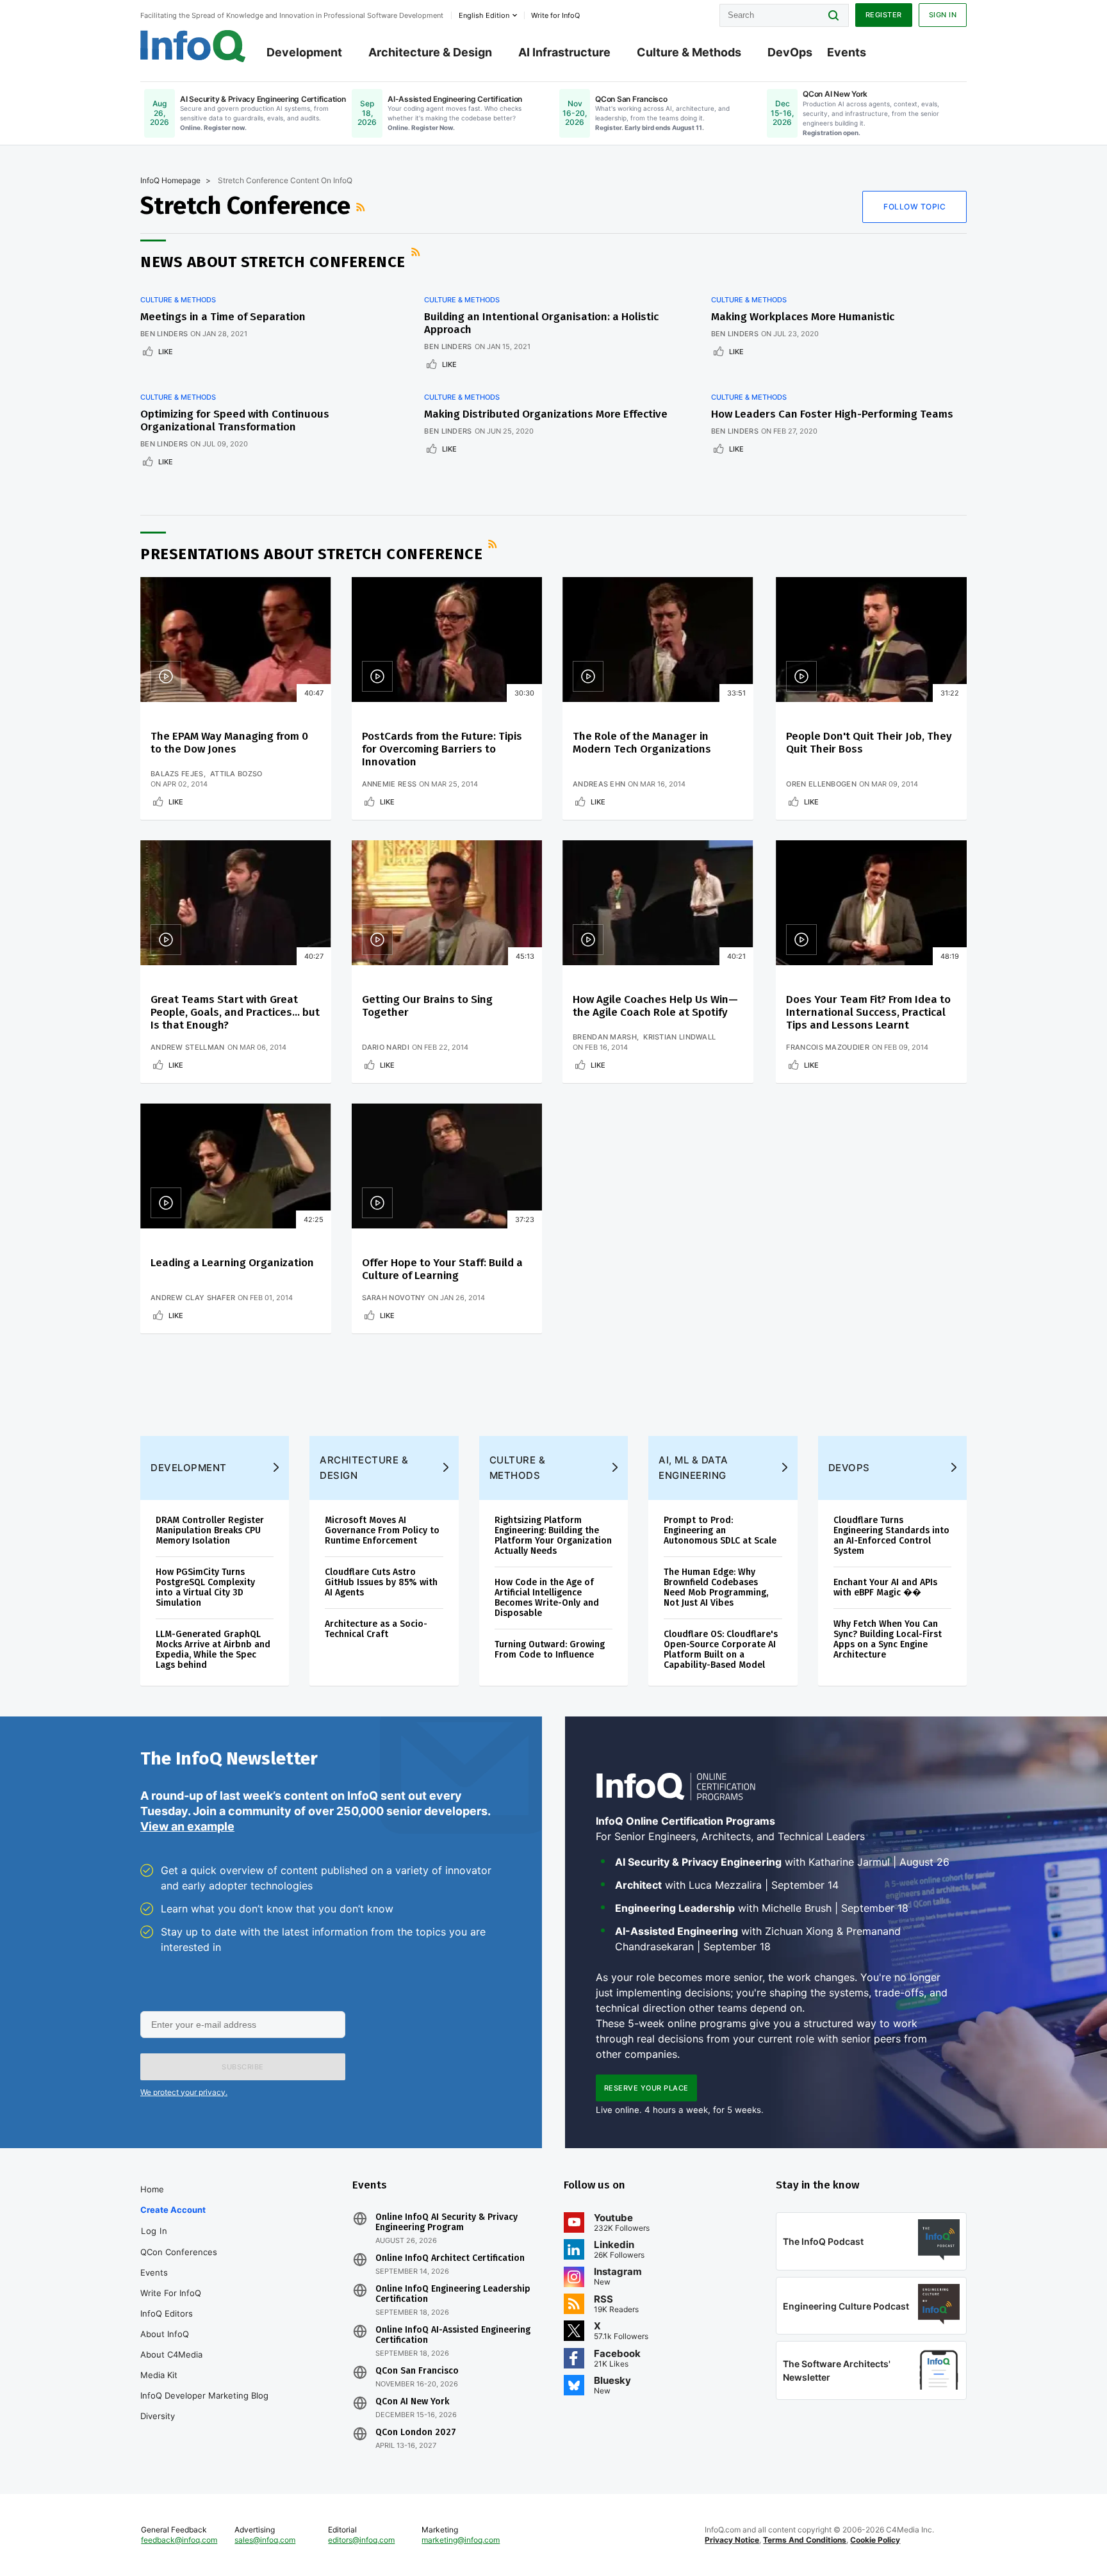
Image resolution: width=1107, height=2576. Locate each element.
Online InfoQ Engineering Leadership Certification (453, 2294)
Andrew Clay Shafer (193, 1298)
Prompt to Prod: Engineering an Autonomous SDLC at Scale (720, 1530)
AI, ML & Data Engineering (693, 1468)
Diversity (158, 2416)
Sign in (943, 15)
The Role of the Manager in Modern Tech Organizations (642, 743)
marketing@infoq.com (461, 2540)
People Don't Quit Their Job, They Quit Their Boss (869, 743)
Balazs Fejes (177, 774)
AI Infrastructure (564, 52)
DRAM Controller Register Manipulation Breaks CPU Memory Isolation (210, 1530)
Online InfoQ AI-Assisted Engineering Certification (453, 2335)
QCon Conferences (179, 2252)
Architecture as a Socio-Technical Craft (376, 1629)
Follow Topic (914, 207)
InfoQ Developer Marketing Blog (204, 2395)
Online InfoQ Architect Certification (450, 2258)
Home (152, 2189)
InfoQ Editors (167, 2313)
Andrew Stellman (188, 1047)
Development (304, 52)
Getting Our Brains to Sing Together (427, 1006)
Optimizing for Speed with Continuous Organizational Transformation (235, 420)
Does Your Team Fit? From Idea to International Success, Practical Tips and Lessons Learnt (868, 1012)
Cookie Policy (875, 2540)
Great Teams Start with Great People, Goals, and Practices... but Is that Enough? (235, 1012)
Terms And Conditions (805, 2540)
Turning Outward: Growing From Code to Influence (550, 1650)
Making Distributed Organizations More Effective (546, 414)
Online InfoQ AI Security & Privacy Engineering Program (447, 2222)
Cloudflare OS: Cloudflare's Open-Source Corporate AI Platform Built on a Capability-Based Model (721, 1650)
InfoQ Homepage (170, 180)
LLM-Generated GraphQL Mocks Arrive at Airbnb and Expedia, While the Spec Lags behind (213, 1650)
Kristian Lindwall (679, 1037)
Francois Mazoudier (827, 1047)
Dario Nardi (386, 1047)
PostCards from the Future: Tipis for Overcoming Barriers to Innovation (442, 749)
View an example (187, 1826)
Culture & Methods (689, 52)
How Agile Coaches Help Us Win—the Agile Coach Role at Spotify (655, 1006)
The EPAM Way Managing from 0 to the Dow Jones (229, 743)
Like (166, 352)
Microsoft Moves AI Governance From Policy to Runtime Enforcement (382, 1530)
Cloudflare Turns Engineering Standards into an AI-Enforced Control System (891, 1536)
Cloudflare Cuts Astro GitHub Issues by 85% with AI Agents (381, 1582)
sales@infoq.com (265, 2540)
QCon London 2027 (416, 2433)
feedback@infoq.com (179, 2540)
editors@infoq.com (361, 2540)
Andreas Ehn (599, 784)
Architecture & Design (430, 52)
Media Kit (159, 2375)
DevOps (790, 52)
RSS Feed (362, 207)
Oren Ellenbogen (821, 784)
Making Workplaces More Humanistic (803, 317)
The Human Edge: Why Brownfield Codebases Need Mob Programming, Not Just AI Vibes (716, 1587)
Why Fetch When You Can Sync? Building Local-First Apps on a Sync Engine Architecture (888, 1639)
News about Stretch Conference (273, 262)
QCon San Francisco (417, 2371)
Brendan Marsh (605, 1037)
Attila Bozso (236, 774)
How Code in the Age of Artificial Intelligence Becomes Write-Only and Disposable (547, 1598)
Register (884, 15)
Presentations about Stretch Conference (311, 554)
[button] (243, 2067)
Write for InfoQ (171, 2293)
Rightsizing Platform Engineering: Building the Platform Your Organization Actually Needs (553, 1536)
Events (847, 52)
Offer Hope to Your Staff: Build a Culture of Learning (442, 1269)
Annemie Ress (389, 784)
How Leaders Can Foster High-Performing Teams (832, 414)
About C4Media (171, 2354)
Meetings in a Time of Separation (223, 317)
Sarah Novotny (394, 1298)
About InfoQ (165, 2334)
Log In (154, 2231)
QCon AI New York (412, 2402)
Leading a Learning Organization (232, 1263)
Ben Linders (164, 334)
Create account (173, 2210)
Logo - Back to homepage (193, 46)
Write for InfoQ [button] (555, 15)
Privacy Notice (732, 2540)
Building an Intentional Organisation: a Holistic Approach (541, 323)
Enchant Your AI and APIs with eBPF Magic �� (885, 1587)
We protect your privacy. (184, 2092)
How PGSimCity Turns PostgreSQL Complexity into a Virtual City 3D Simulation (205, 1587)
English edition (484, 15)
